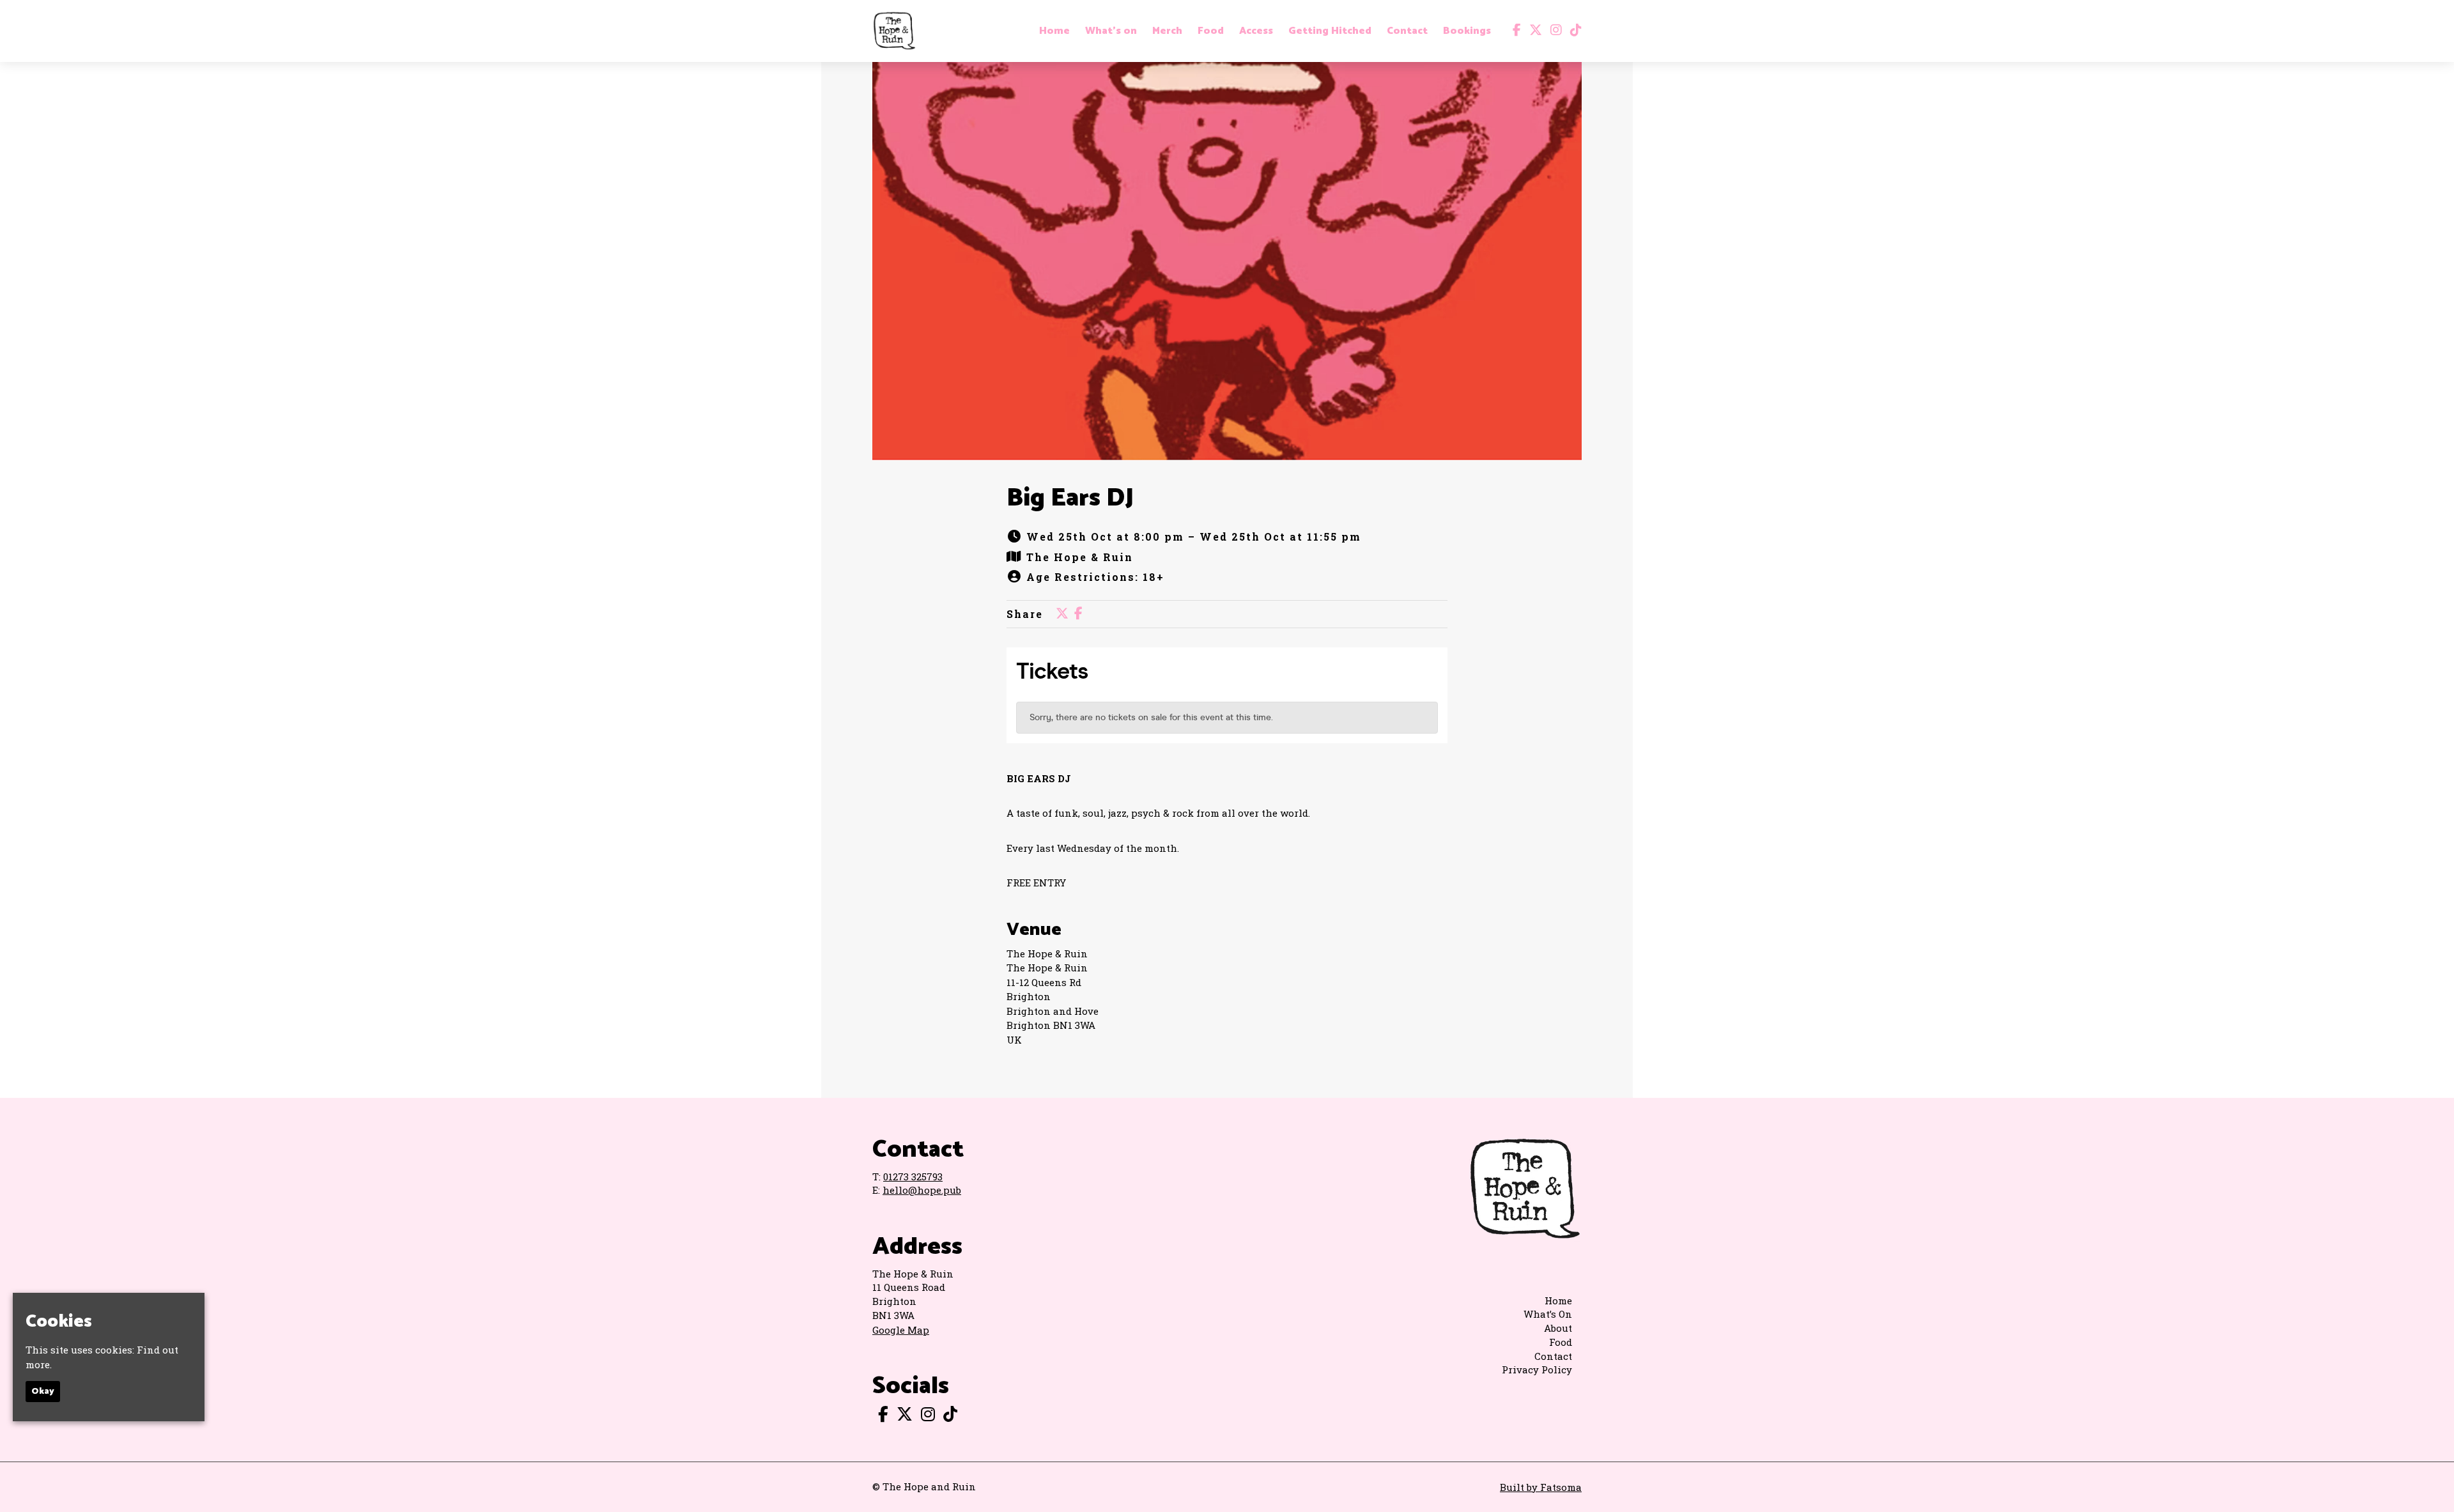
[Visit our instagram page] (1553, 31)
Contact (1407, 31)
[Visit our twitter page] (1533, 31)
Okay (43, 1392)
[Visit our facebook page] (1514, 31)
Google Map (901, 1330)
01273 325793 (913, 1176)
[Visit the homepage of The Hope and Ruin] (894, 31)
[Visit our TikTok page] (1573, 31)
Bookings (1467, 31)
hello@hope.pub (922, 1190)
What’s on (1111, 31)
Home (1054, 31)
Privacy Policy (1537, 1369)
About (1558, 1328)
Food (1211, 31)
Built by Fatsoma (1541, 1487)
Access (1256, 31)
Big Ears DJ (1070, 498)
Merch (1167, 31)
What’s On (1548, 1314)
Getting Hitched (1330, 31)
